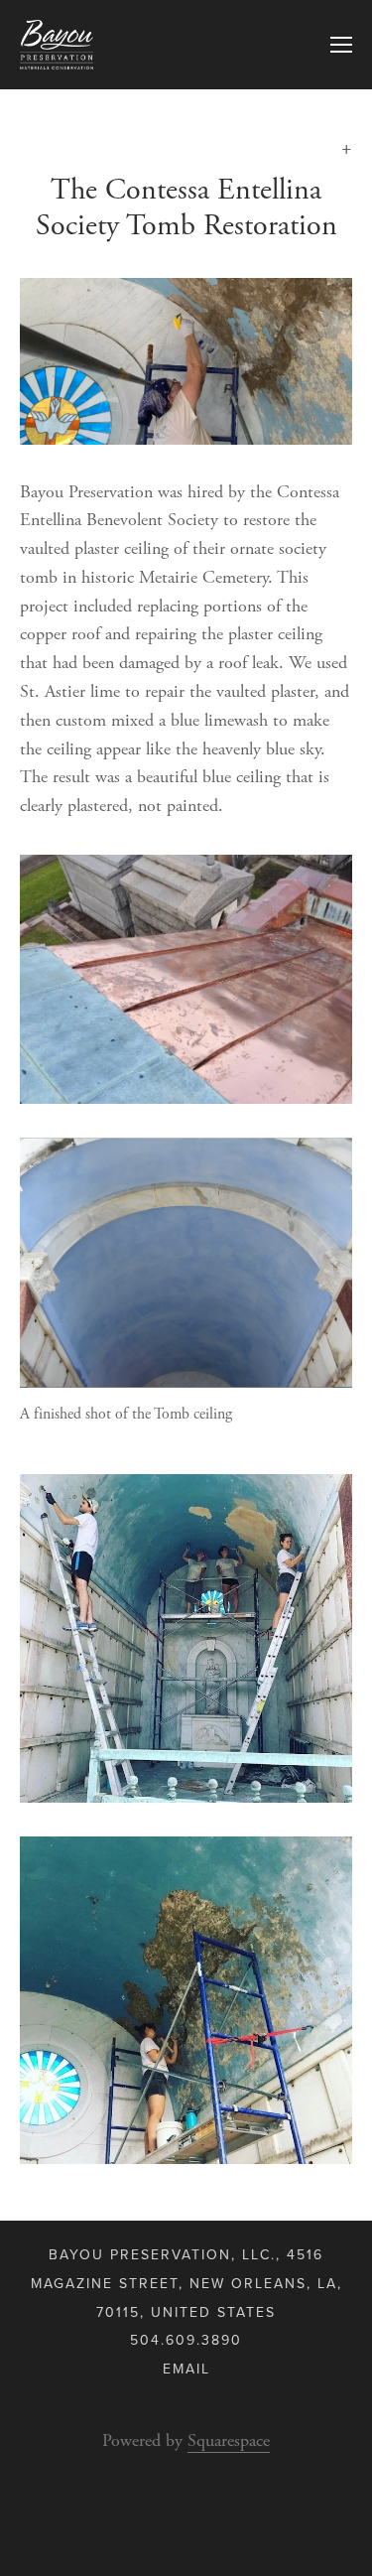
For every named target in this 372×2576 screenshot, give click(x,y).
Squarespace (229, 2440)
